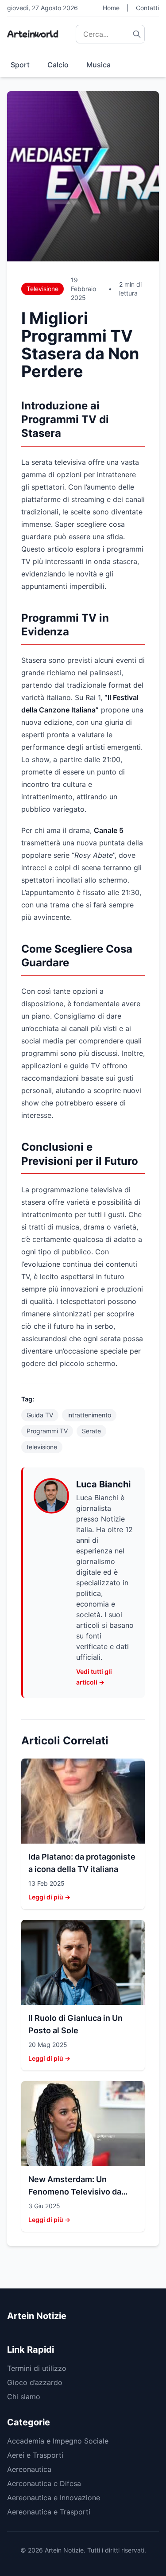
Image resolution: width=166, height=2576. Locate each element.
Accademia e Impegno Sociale (58, 2441)
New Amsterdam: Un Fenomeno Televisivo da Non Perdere (75, 2192)
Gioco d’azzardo (35, 2382)
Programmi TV (47, 1431)
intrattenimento (89, 1415)
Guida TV (40, 1415)
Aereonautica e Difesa (44, 2483)
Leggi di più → (49, 1897)
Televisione (42, 289)
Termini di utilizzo (37, 2368)
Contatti (147, 8)
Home (111, 8)
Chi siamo (24, 2397)
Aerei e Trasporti (35, 2455)
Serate (91, 1431)
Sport (20, 65)
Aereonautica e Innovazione (54, 2498)
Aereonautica (29, 2469)
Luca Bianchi (103, 1484)
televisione (42, 1447)
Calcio (58, 65)
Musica (98, 65)
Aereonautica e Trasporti (49, 2512)
